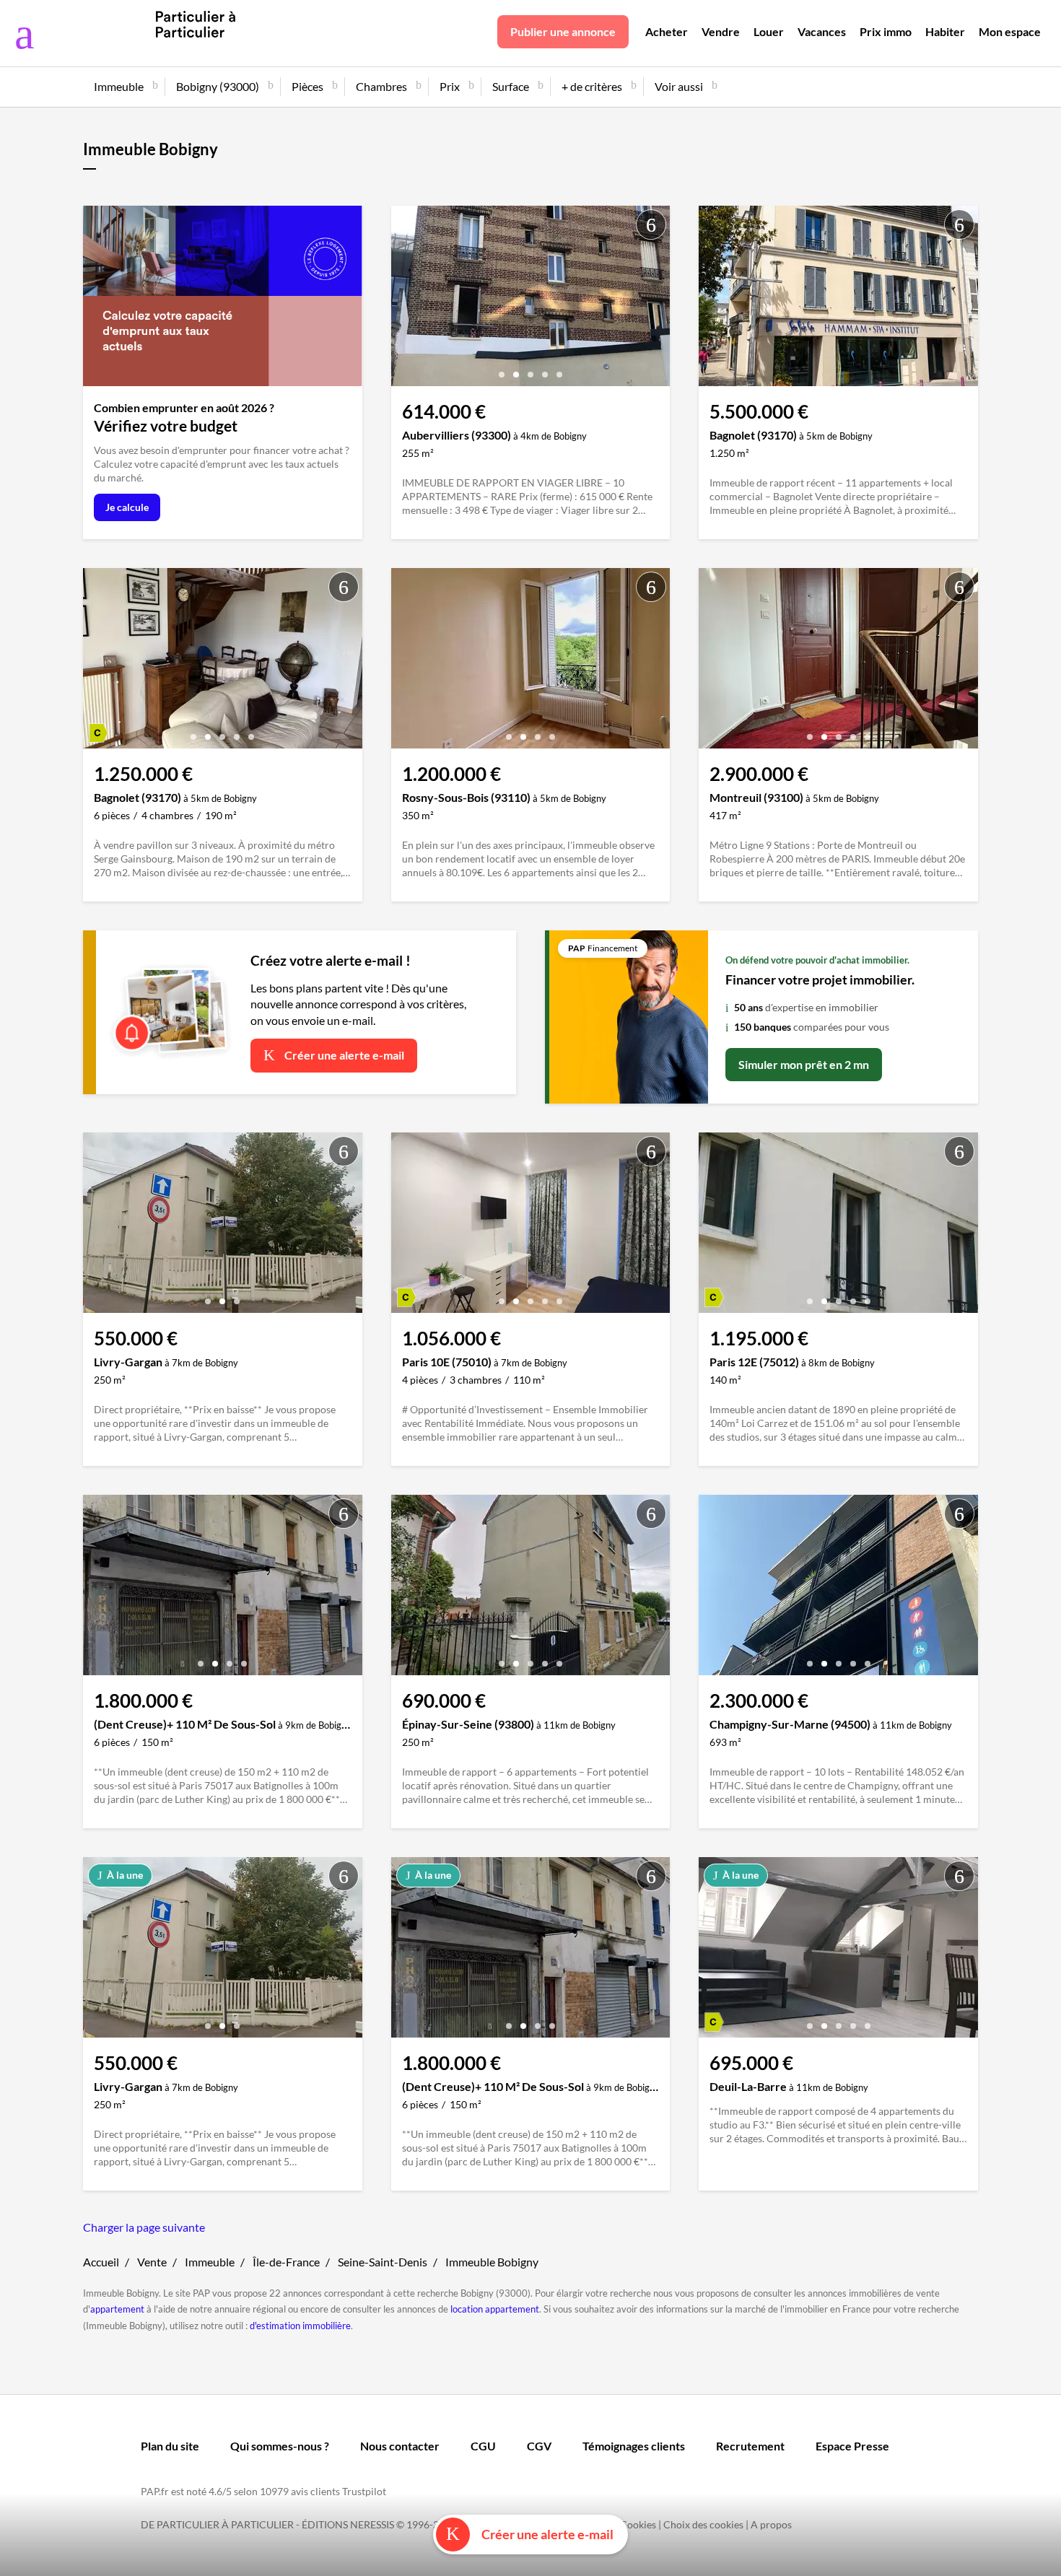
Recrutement (750, 2446)
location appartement (495, 2309)
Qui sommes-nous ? (280, 2446)
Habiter (945, 31)
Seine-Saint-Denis (383, 2262)
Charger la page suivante (144, 2227)
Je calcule (127, 507)
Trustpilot (364, 2491)
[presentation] (406, 300)
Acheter (667, 31)
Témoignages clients (634, 2446)
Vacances (822, 31)
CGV (539, 2446)
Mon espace (1010, 31)
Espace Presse (852, 2446)
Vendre (721, 31)
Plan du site (170, 2446)
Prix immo (886, 31)
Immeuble (210, 2262)
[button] (502, 369)
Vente (152, 2262)
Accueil (101, 2262)
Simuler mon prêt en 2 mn (804, 1064)
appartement (117, 2309)
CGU (483, 2446)
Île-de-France (286, 2262)
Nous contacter (400, 2446)
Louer (769, 31)
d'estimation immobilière (300, 2326)
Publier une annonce (563, 31)
